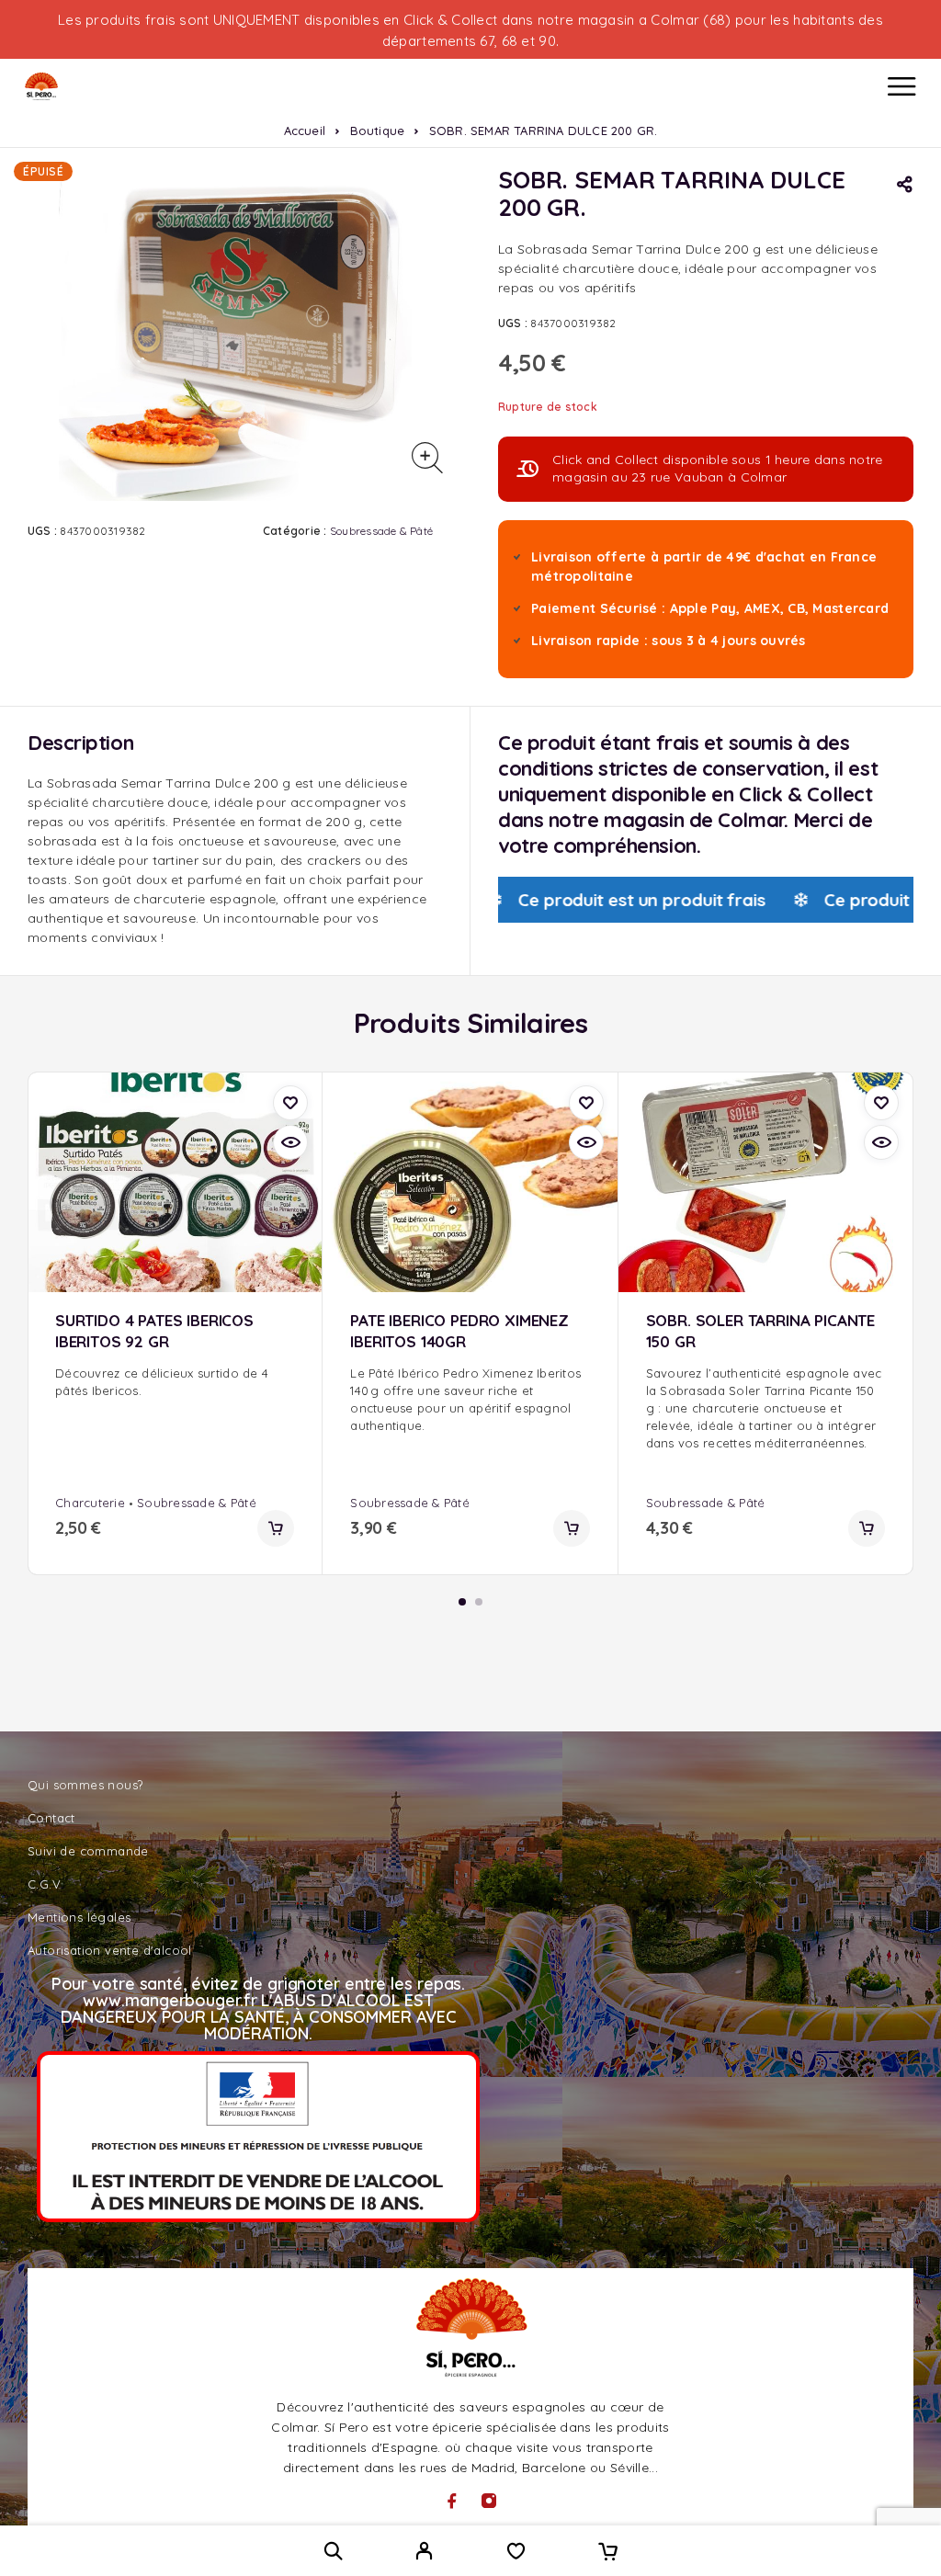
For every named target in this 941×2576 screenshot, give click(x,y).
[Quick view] (290, 1142)
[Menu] (901, 86)
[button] (276, 1528)
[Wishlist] (516, 2553)
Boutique (378, 131)
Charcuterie (90, 1503)
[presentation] (175, 1382)
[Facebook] (452, 2501)
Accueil (305, 131)
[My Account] (424, 2553)
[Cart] (608, 2553)
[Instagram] (489, 2501)
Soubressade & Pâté (381, 531)
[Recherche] (333, 2551)
